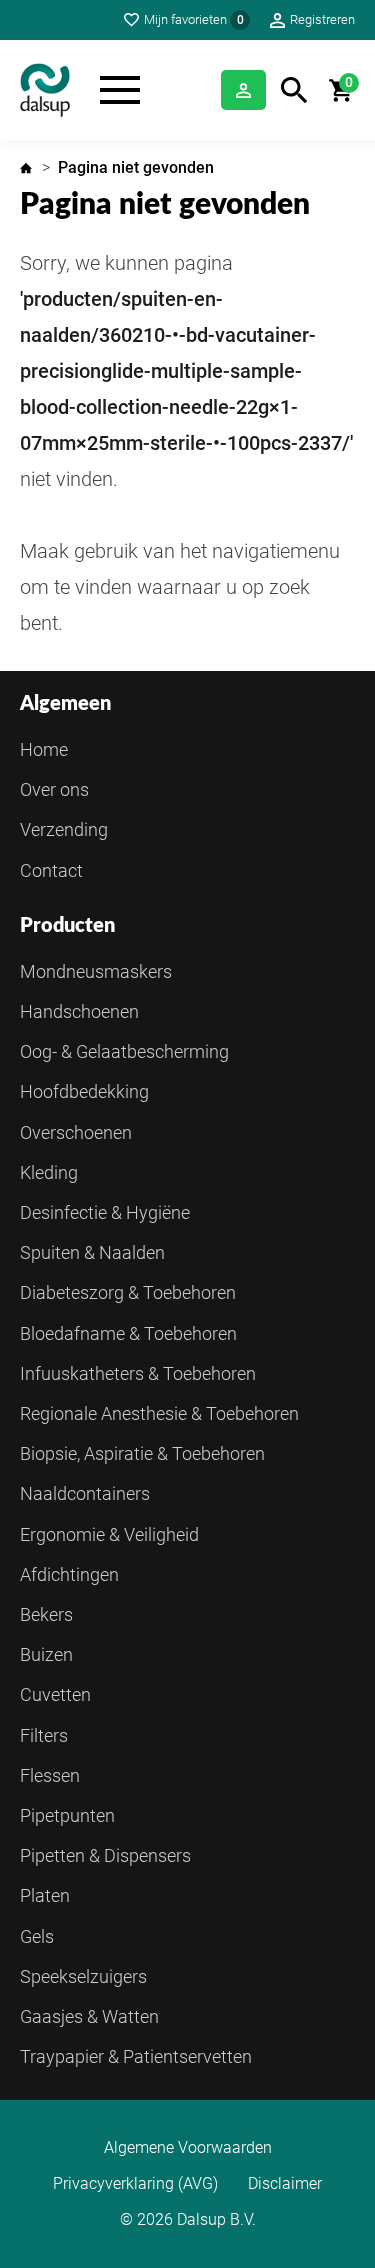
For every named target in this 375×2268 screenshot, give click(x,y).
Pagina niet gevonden (136, 167)
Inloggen (243, 90)
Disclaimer (285, 2184)
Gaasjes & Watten (89, 2016)
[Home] (45, 90)
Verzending (64, 829)
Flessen (50, 1775)
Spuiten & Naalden (92, 1252)
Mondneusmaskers (96, 971)
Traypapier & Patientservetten (136, 2056)
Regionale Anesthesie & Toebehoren (159, 1413)
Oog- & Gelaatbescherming (124, 1051)
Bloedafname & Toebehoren (128, 1333)
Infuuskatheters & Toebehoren (138, 1373)
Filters (44, 1735)
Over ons (54, 789)
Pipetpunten (67, 1815)
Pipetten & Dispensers (105, 1855)
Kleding (49, 1172)
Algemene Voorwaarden (188, 2148)
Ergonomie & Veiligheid (109, 1534)
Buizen (46, 1654)
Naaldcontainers (85, 1493)
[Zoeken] (294, 90)
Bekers (46, 1614)
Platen (45, 1895)
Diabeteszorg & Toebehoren (128, 1292)
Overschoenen (76, 1132)
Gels (37, 1936)
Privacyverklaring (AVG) (135, 2184)
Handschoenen (79, 1011)
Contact (51, 870)
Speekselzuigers (83, 1976)
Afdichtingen (69, 1574)
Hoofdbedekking (84, 1091)
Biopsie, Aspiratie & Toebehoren (142, 1453)
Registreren (322, 19)
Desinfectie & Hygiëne (105, 1212)
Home (26, 168)
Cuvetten (55, 1694)
